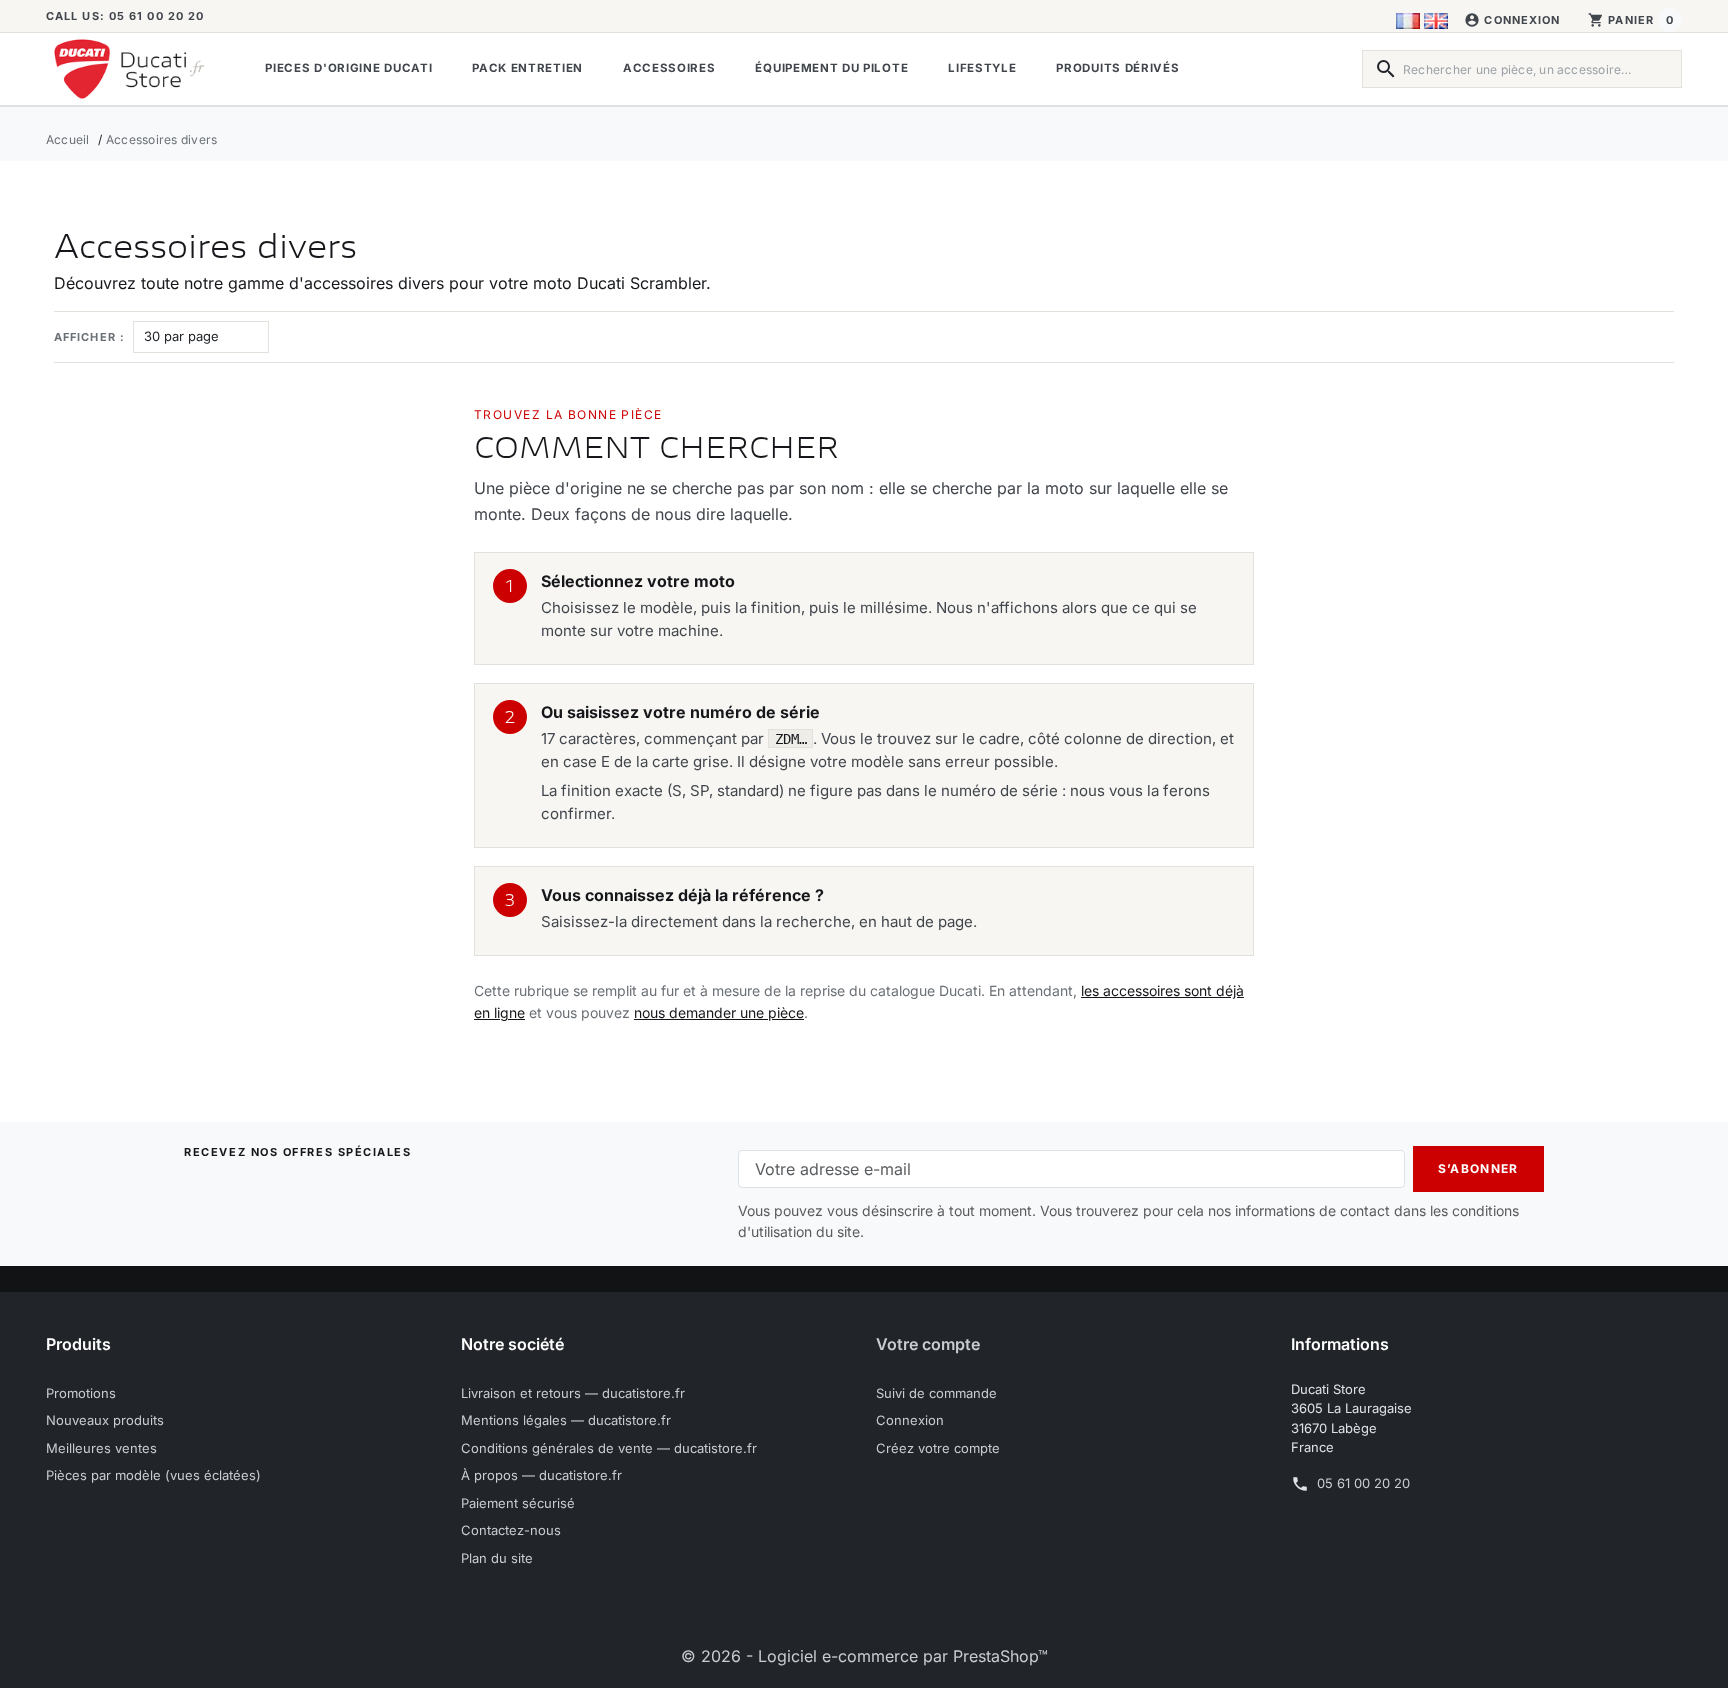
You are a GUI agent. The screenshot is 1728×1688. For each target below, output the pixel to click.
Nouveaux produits (105, 1420)
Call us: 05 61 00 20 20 (125, 16)
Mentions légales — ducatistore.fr (566, 1420)
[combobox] (1522, 69)
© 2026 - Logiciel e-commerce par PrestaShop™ (864, 1656)
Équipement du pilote (831, 68)
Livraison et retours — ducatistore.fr (573, 1393)
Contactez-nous (511, 1530)
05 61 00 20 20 (1363, 1483)
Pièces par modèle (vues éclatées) (153, 1475)
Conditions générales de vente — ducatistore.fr (609, 1448)
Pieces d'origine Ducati (348, 68)
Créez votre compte (938, 1448)
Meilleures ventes (101, 1448)
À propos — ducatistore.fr (541, 1475)
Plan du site (497, 1558)
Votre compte (928, 1344)
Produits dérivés (1117, 68)
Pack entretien (527, 68)
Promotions (81, 1393)
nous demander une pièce (719, 1012)
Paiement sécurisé (518, 1503)
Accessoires (669, 68)
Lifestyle (982, 68)
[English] (1436, 20)
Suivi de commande (936, 1393)
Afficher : (89, 337)
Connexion (910, 1420)
